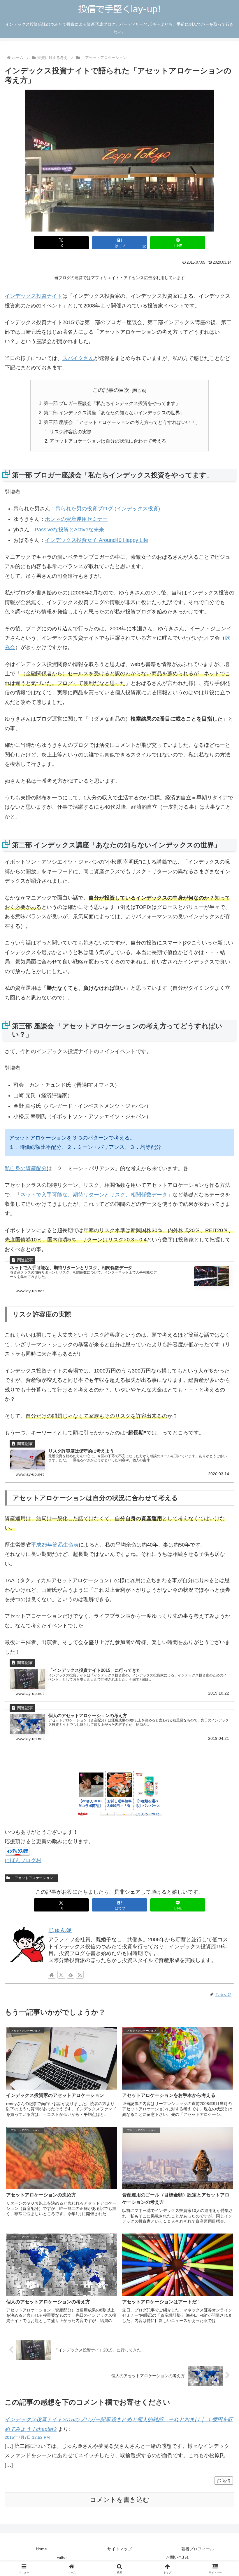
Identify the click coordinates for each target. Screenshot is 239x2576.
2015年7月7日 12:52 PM (27, 2437)
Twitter (61, 2557)
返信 (226, 2481)
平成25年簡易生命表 (55, 1545)
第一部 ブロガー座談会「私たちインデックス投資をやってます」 (112, 403)
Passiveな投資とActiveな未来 (69, 530)
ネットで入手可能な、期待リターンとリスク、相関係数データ (94, 1195)
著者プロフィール (198, 2549)
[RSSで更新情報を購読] (80, 1975)
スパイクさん (78, 358)
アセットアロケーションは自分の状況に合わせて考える (108, 441)
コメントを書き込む (120, 2500)
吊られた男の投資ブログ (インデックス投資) (108, 509)
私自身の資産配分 (26, 1168)
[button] (221, 1462)
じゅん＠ (60, 1930)
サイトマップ (119, 2549)
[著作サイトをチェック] (52, 1975)
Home (41, 2549)
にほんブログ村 (23, 1860)
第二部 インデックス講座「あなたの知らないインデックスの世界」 (114, 413)
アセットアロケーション (34, 1878)
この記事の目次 (111, 390)
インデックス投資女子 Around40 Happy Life (96, 540)
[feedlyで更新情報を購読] (71, 1975)
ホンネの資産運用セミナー (76, 519)
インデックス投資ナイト (34, 296)
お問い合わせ (178, 2557)
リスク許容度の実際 (71, 432)
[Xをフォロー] (61, 1975)
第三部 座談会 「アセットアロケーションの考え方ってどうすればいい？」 (122, 422)
